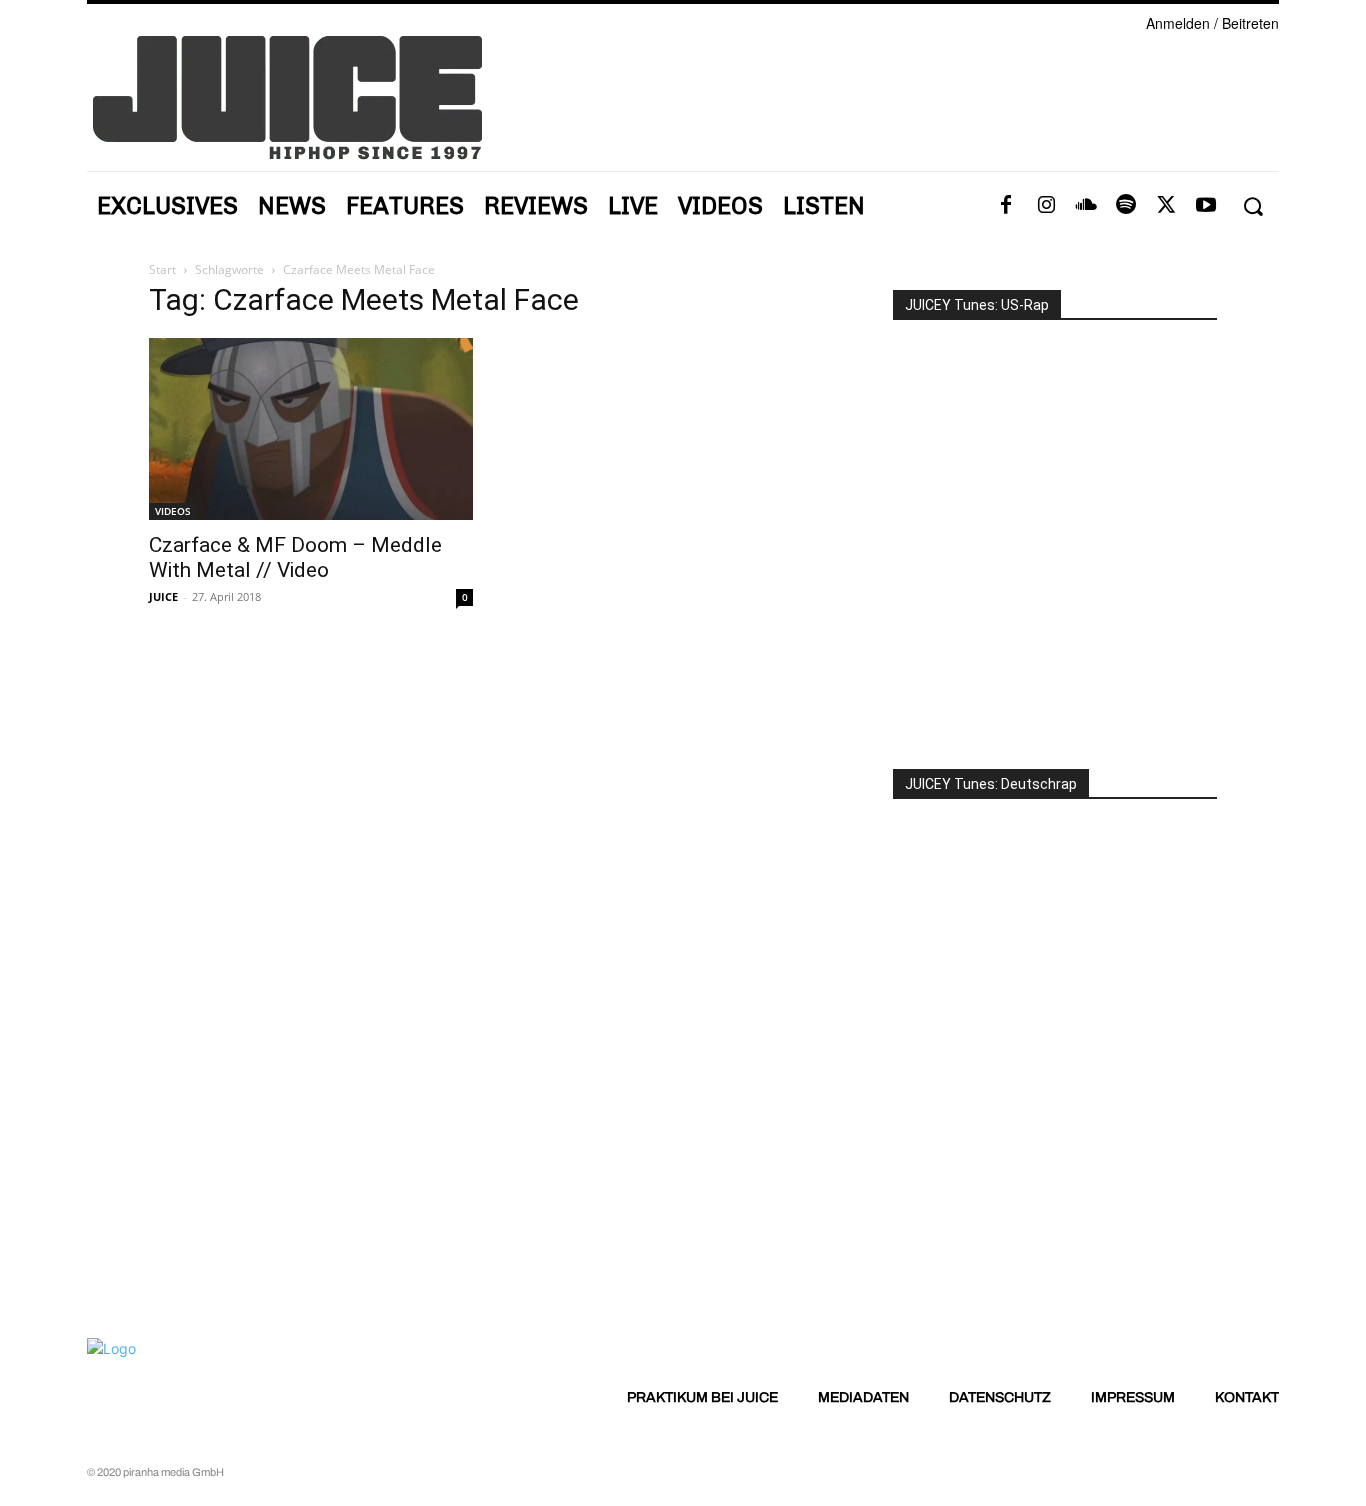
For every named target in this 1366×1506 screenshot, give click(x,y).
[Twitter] (1166, 206)
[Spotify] (1126, 206)
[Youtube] (1206, 206)
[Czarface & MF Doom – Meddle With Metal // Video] (311, 429)
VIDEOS (173, 511)
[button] (1252, 206)
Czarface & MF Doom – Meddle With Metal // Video (295, 557)
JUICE (163, 596)
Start (162, 269)
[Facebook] (1006, 206)
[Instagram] (1046, 206)
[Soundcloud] (1086, 206)
